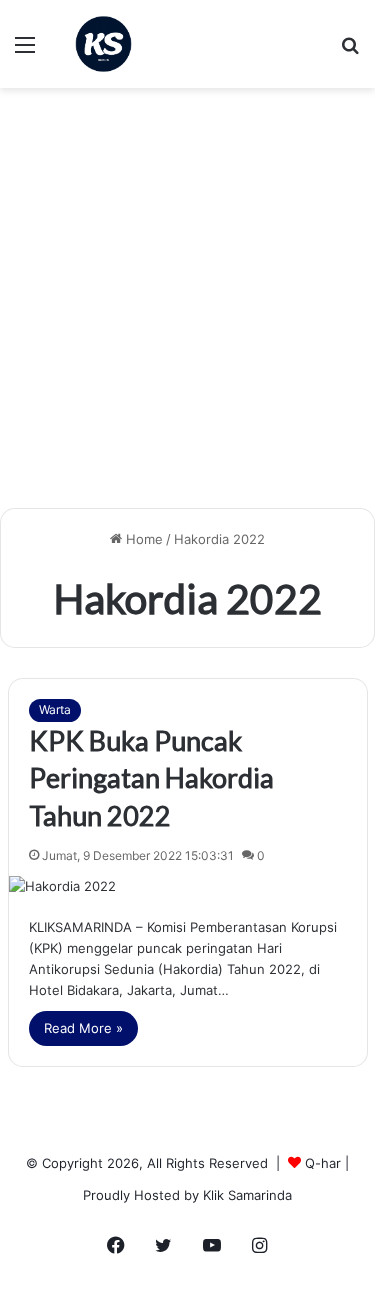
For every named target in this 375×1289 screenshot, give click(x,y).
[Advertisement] (187, 305)
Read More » (83, 1028)
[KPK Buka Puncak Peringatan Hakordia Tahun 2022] (188, 886)
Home (142, 539)
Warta (55, 709)
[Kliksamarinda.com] (103, 44)
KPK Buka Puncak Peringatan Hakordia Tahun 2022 (151, 778)
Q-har (323, 1163)
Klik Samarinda (247, 1195)
